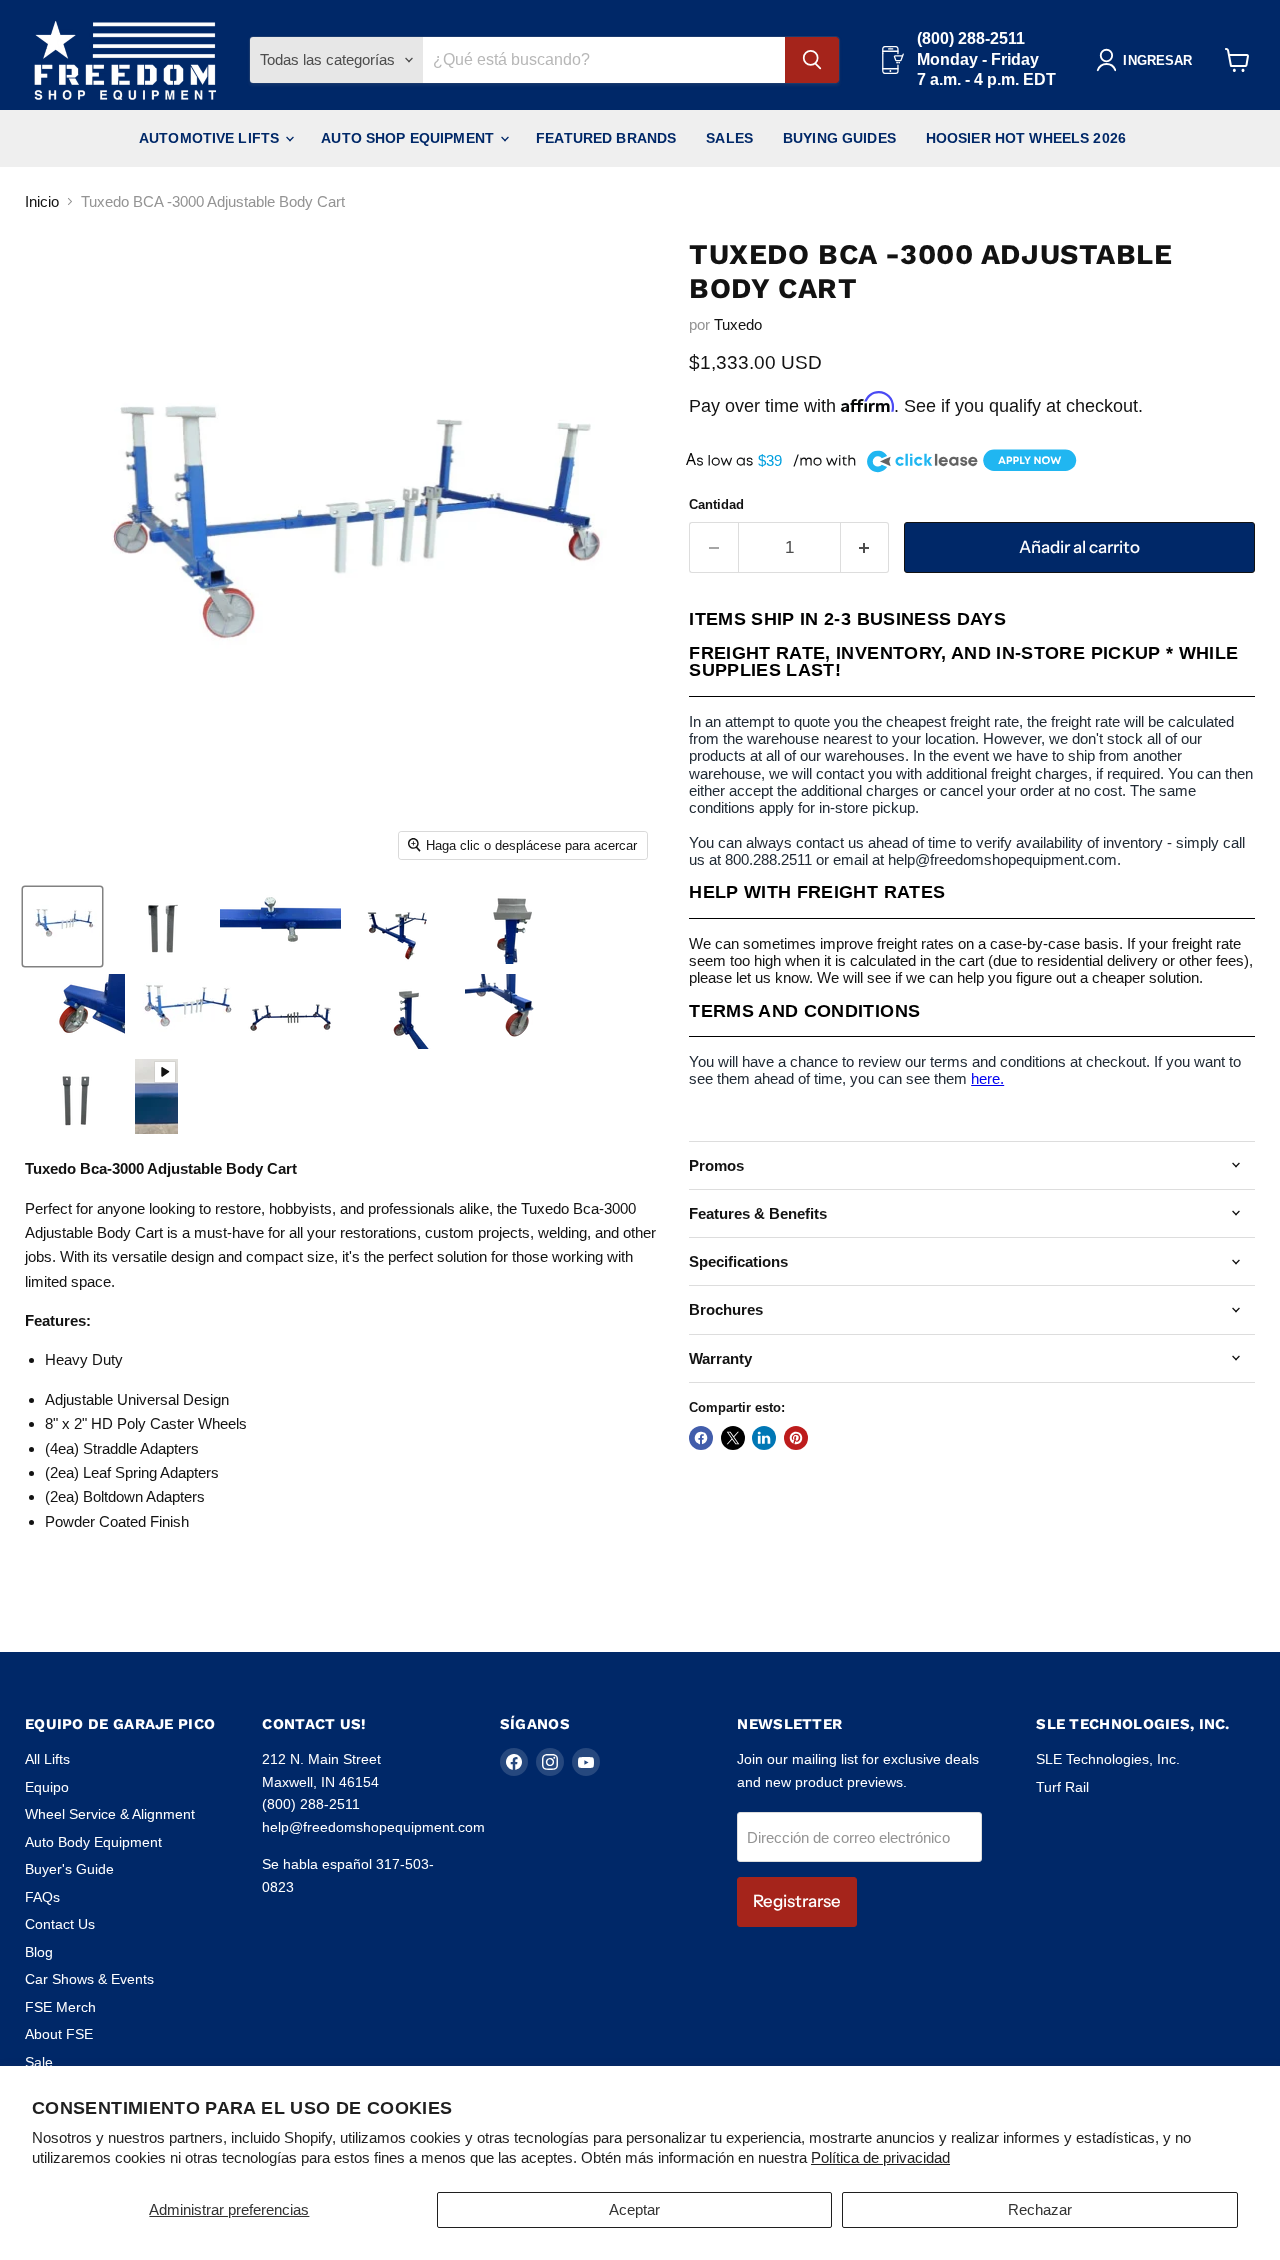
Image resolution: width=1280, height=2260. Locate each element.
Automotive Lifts (211, 138)
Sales (729, 138)
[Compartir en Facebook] (701, 1438)
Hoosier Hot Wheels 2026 (1026, 138)
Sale (39, 2062)
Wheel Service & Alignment (110, 1814)
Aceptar (634, 2209)
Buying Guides (839, 138)
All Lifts (47, 1759)
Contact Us (60, 1924)
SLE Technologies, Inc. (1108, 1759)
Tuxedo (738, 324)
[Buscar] (812, 60)
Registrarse (797, 1901)
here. (987, 1078)
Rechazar (1040, 2209)
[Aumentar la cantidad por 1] (865, 547)
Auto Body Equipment (93, 1842)
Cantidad (716, 504)
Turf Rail (1062, 1787)
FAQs (42, 1897)
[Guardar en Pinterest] (796, 1438)
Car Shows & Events (89, 1979)
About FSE (59, 2034)
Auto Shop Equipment (409, 138)
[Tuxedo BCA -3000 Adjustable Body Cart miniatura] (156, 1096)
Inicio (42, 201)
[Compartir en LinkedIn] (764, 1438)
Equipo (47, 1787)
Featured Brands (606, 138)
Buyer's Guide (69, 1869)
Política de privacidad (880, 2157)
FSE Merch (60, 2007)
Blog (39, 1952)
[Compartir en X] (733, 1438)
